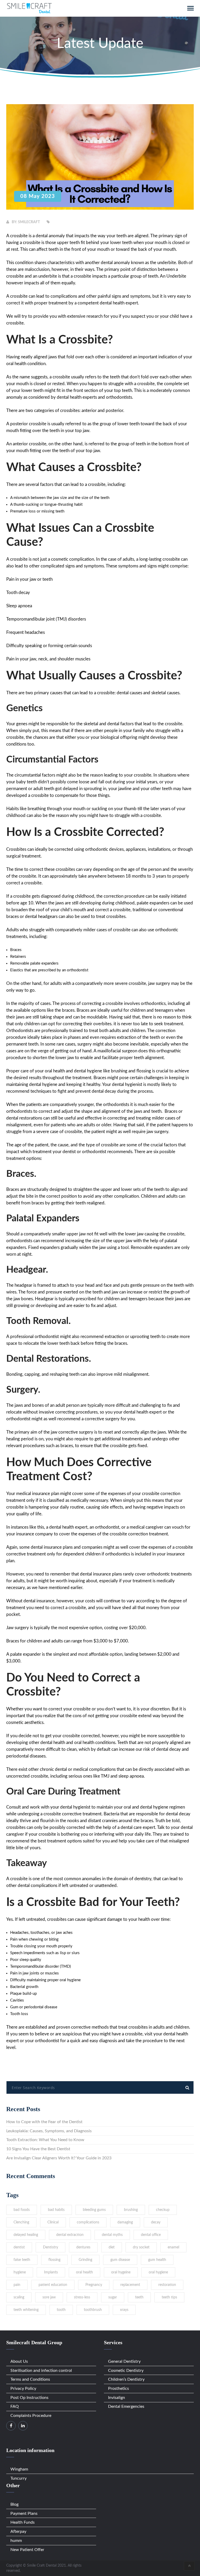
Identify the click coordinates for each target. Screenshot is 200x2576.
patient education (53, 2285)
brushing (131, 2210)
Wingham (19, 2469)
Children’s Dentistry (126, 2379)
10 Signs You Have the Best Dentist (38, 2149)
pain (17, 2285)
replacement (130, 2285)
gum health (157, 2260)
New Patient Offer (27, 2550)
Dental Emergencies (126, 2406)
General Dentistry (124, 2361)
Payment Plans (24, 2514)
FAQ (15, 2406)
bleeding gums (94, 2210)
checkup (163, 2210)
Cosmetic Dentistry (126, 2371)
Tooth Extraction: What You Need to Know (45, 2140)
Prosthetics (118, 2389)
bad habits (56, 2210)
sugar (113, 2297)
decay (156, 2222)
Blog (14, 2504)
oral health (85, 2272)
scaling (19, 2297)
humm (16, 2541)
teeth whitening (26, 2310)
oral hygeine (121, 2272)
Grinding (85, 2260)
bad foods (22, 2210)
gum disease (120, 2260)
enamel (173, 2247)
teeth (139, 2297)
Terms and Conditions (30, 2379)
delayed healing (26, 2235)
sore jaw (49, 2297)
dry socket (141, 2247)
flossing (54, 2260)
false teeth (22, 2260)
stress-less (82, 2297)
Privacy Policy (23, 2389)
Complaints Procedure (31, 2416)
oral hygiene (158, 2272)
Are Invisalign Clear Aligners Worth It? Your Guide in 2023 (59, 2158)
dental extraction (70, 2235)
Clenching (21, 2222)
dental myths (112, 2235)
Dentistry (51, 2247)
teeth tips (169, 2297)
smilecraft (29, 222)
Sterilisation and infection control (41, 2371)
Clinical (53, 2222)
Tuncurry (18, 2478)
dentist (19, 2247)
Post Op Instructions (29, 2398)
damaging (125, 2222)
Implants (51, 2272)
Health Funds (23, 2522)
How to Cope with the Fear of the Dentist (44, 2122)
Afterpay (18, 2531)
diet (112, 2247)
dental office (151, 2235)
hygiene (20, 2272)
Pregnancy (94, 2285)
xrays (124, 2310)
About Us (19, 2361)
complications (88, 2222)
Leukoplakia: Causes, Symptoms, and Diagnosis (49, 2131)
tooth (61, 2310)
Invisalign (117, 2398)
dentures (83, 2247)
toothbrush (93, 2310)
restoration (167, 2285)
